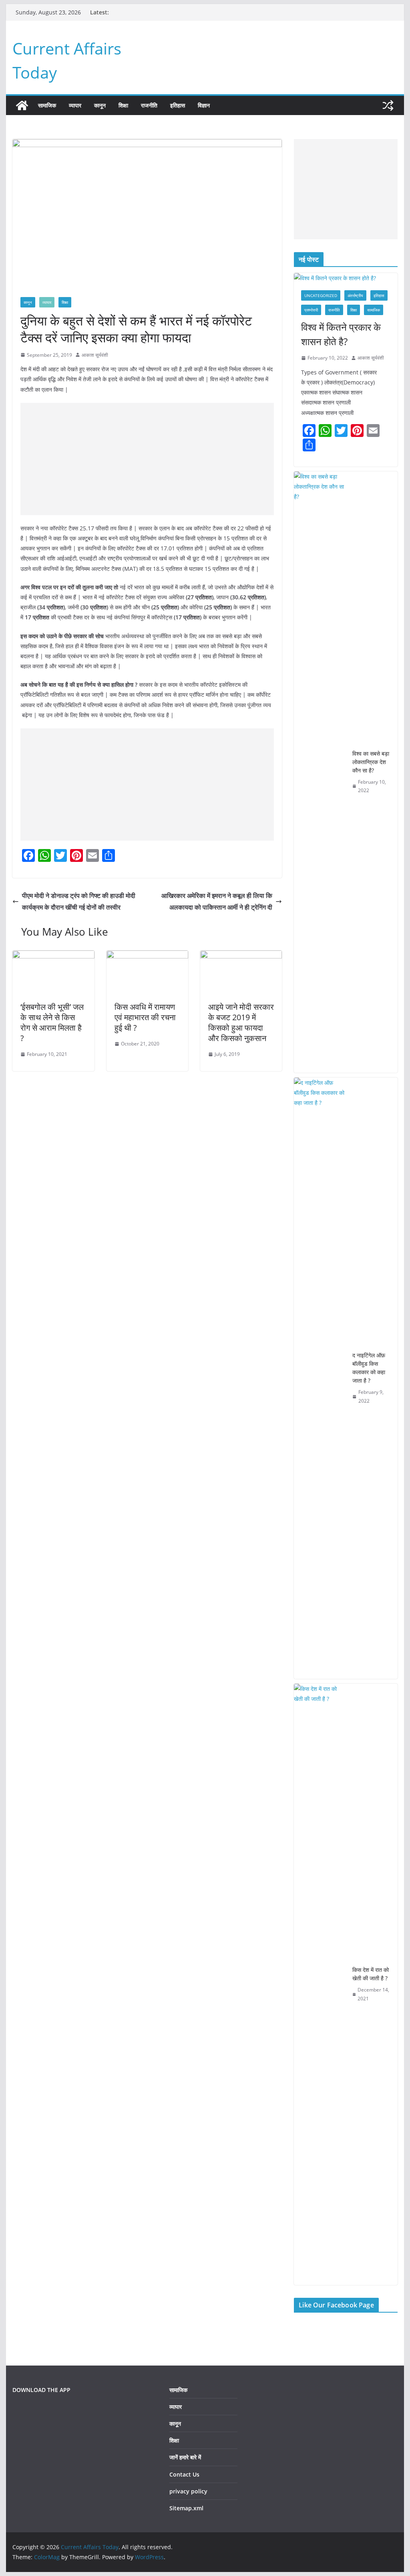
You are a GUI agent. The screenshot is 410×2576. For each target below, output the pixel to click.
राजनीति (149, 105)
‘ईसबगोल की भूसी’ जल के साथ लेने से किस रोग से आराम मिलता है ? (52, 1022)
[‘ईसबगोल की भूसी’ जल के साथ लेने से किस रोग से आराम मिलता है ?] (53, 956)
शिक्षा (123, 105)
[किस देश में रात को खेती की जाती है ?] (320, 1984)
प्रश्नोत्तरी (311, 310)
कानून (100, 105)
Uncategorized (321, 295)
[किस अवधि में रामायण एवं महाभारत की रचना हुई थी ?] (147, 956)
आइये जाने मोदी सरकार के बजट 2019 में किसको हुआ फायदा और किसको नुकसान (241, 1022)
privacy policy (188, 2491)
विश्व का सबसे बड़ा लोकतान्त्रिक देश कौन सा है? (371, 762)
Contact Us (184, 2474)
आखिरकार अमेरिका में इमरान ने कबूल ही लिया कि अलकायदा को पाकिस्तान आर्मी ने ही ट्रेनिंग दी (217, 901)
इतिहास (178, 105)
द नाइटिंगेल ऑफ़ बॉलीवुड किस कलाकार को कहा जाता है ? (369, 1368)
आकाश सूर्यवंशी (95, 355)
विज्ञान (204, 105)
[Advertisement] (147, 459)
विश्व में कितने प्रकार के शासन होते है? (341, 334)
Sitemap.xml (186, 2508)
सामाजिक (47, 105)
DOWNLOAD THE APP (41, 2390)
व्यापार (75, 105)
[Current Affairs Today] (22, 105)
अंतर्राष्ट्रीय (355, 295)
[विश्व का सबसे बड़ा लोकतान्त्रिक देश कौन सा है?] (320, 772)
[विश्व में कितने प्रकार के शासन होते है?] (346, 278)
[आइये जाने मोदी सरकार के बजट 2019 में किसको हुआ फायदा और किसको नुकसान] (241, 956)
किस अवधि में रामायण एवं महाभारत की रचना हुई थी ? (145, 1017)
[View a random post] (388, 105)
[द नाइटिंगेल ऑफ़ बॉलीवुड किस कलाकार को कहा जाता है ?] (320, 1378)
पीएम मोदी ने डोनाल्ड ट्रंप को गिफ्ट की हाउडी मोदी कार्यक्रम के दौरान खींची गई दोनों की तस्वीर (79, 901)
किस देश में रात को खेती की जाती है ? (371, 1974)
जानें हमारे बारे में (185, 2457)
